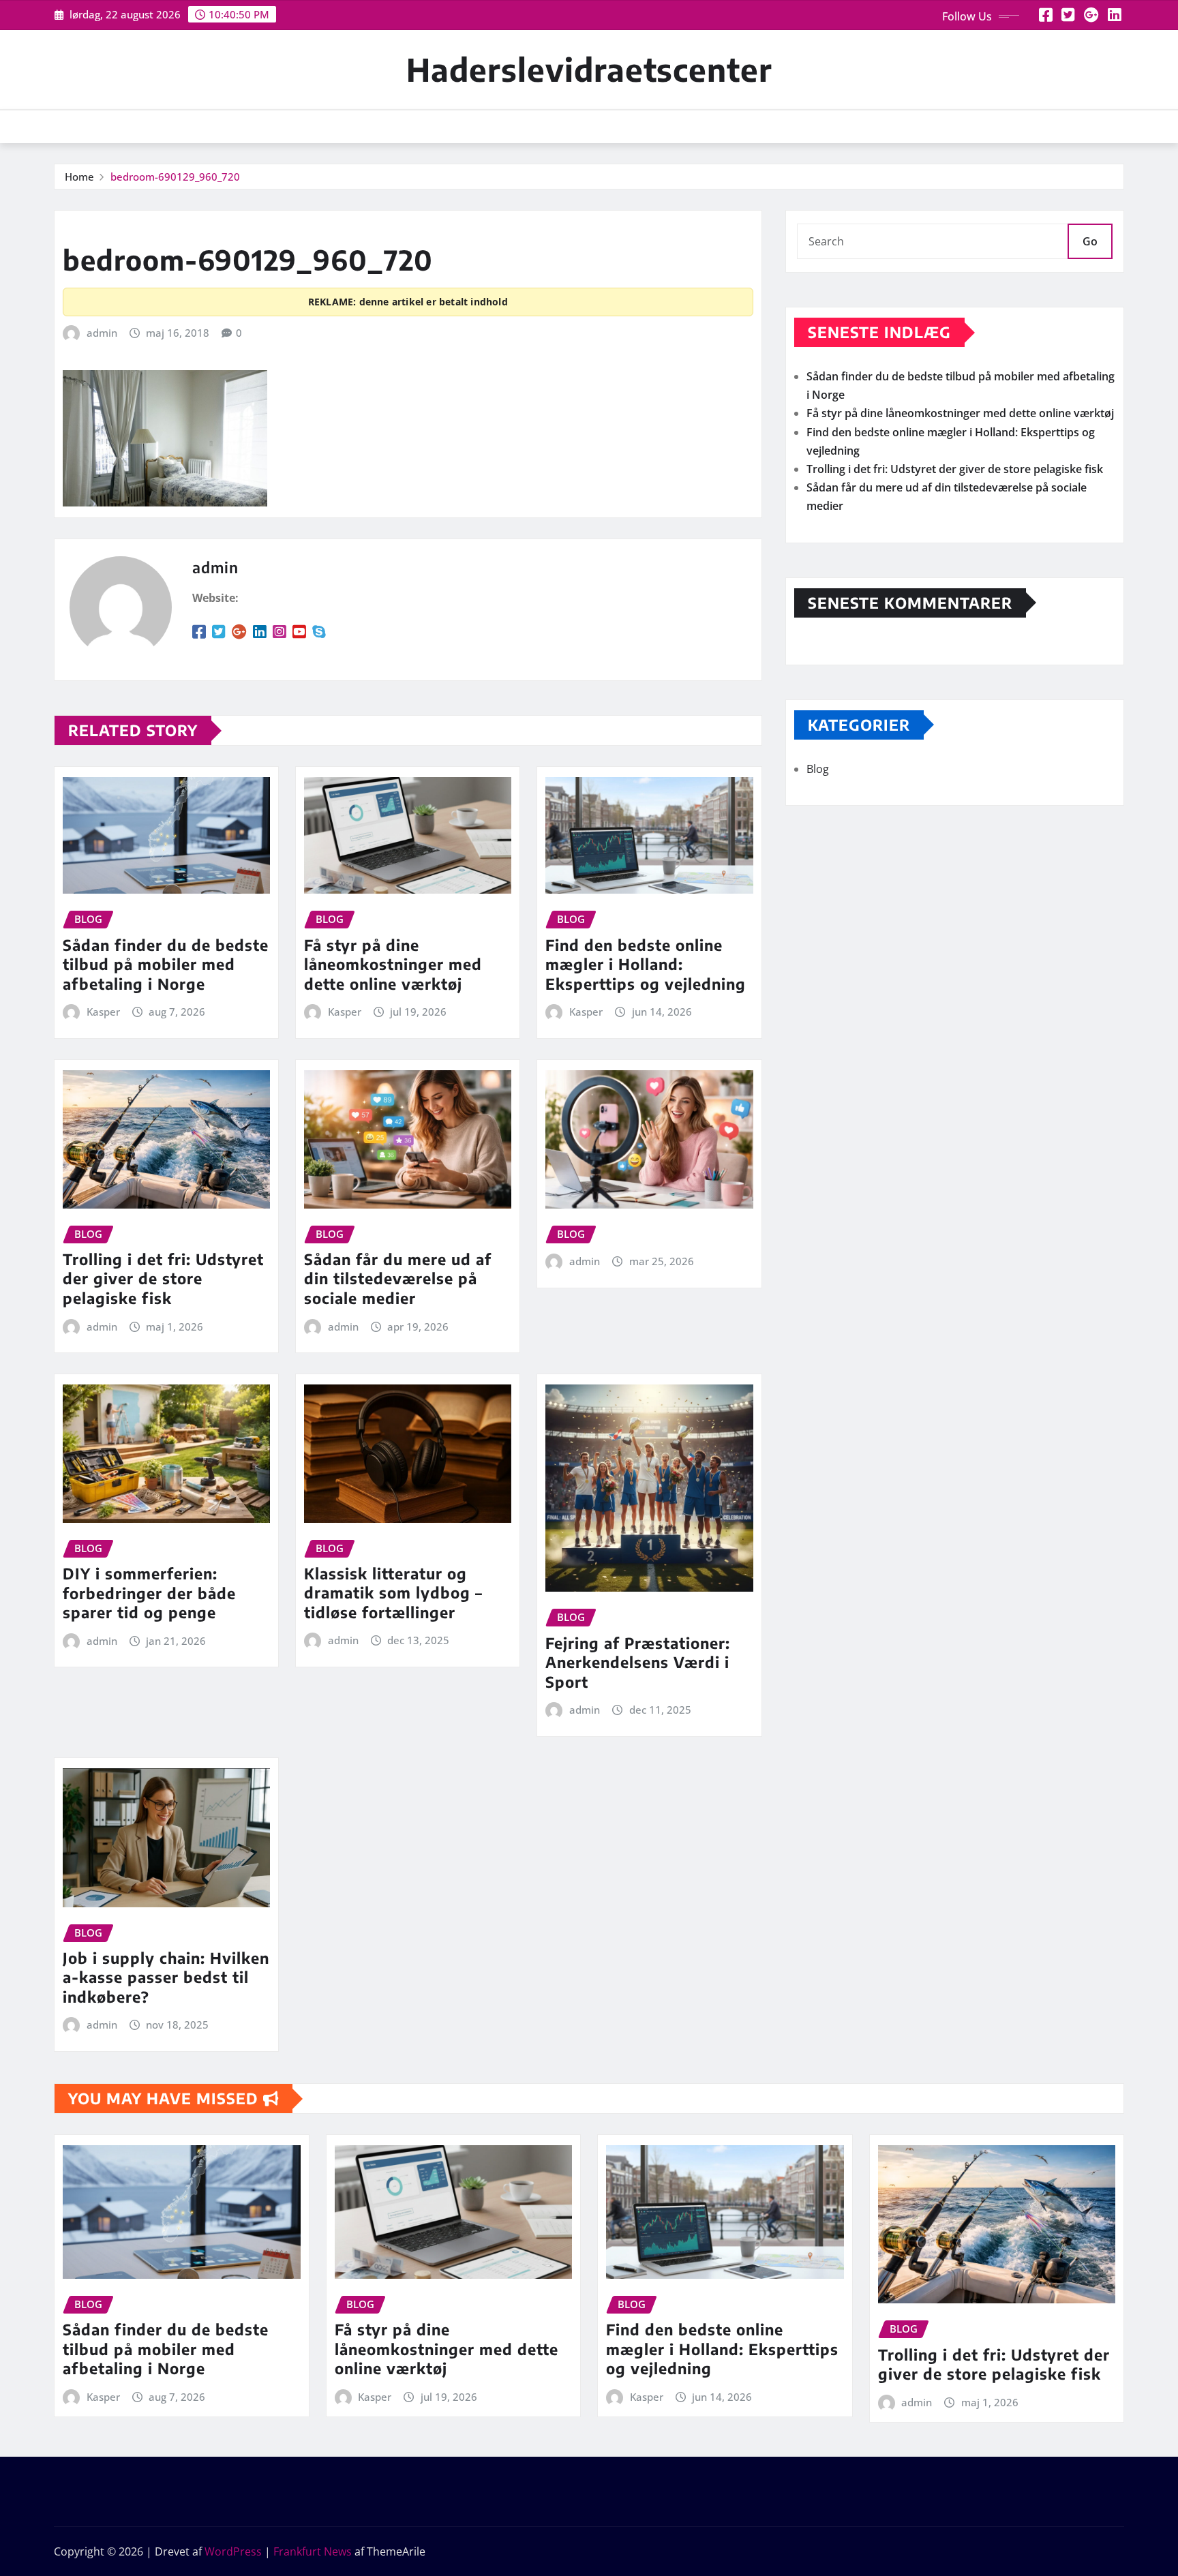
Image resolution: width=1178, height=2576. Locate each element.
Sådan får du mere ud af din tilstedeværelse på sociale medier (398, 1278)
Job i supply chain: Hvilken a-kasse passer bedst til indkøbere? (166, 1977)
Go (1090, 241)
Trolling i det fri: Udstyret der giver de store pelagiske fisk (163, 1278)
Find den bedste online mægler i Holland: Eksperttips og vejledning (646, 964)
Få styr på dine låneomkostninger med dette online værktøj (393, 964)
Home (79, 177)
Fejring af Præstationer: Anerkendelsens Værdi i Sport (638, 1662)
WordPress (233, 2551)
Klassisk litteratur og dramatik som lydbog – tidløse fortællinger (393, 1593)
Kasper (103, 1012)
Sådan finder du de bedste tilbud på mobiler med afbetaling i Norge (166, 964)
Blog (818, 769)
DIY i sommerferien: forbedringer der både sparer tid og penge (149, 1593)
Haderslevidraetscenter (589, 69)
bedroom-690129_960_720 (175, 177)
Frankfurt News (313, 2551)
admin (102, 333)
